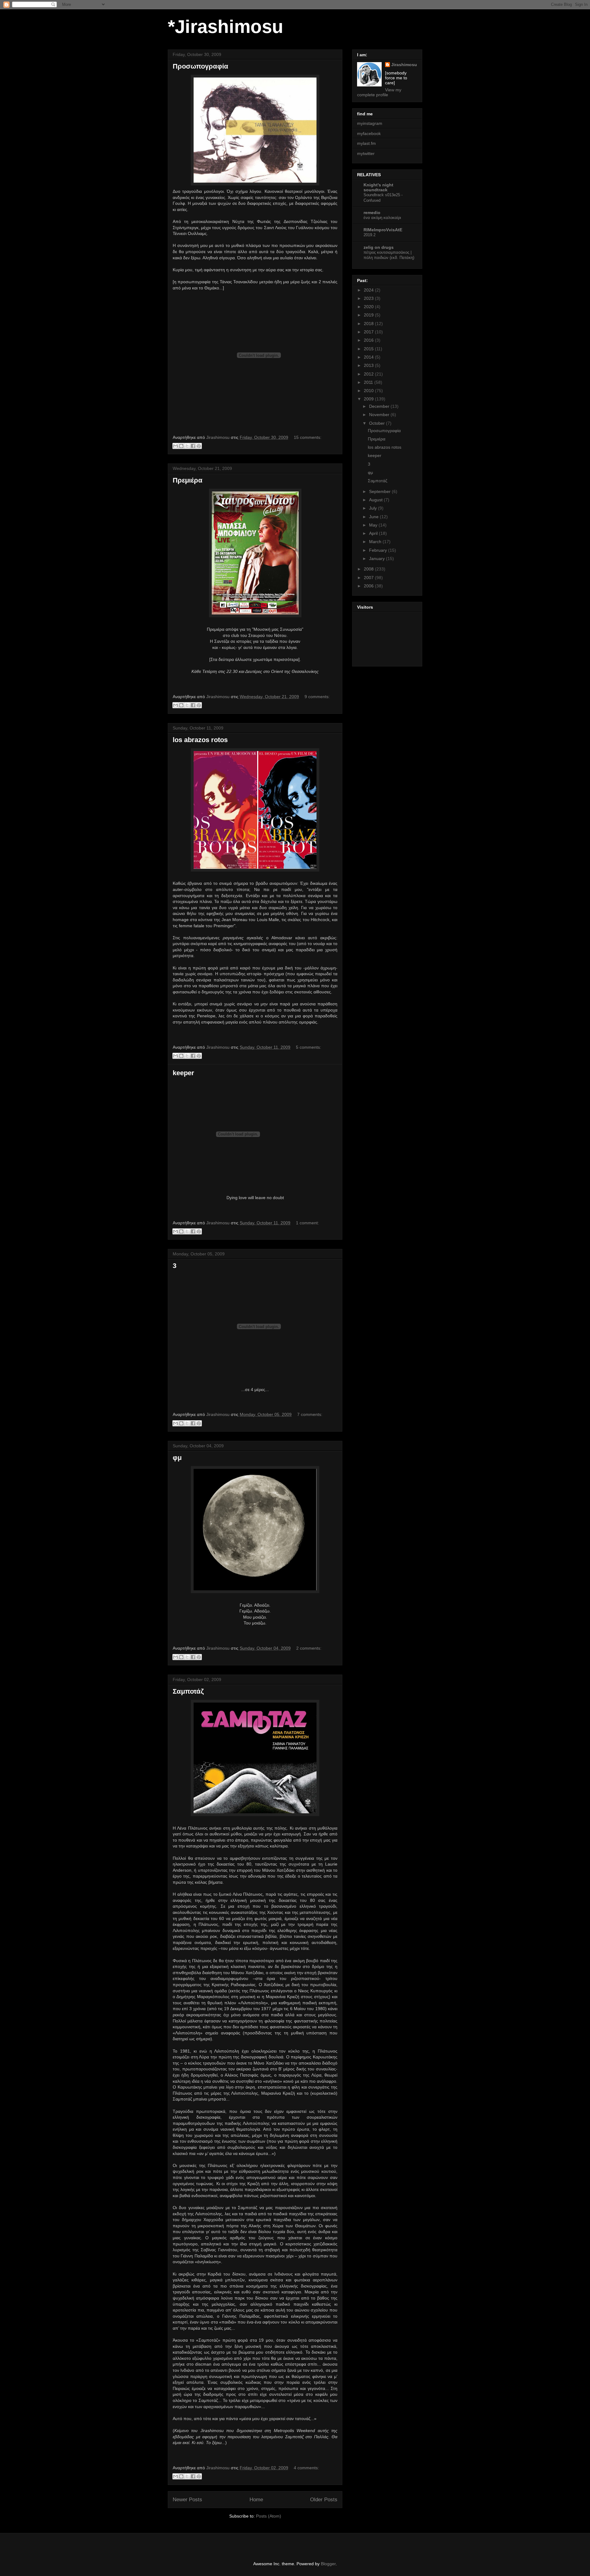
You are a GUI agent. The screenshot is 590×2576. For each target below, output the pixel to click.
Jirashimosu (404, 65)
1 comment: (307, 1223)
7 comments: (310, 1414)
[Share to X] (187, 446)
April (374, 533)
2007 (369, 578)
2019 (369, 315)
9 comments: (317, 697)
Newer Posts (187, 2500)
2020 (369, 307)
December (380, 406)
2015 (369, 349)
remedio (372, 213)
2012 (369, 374)
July (374, 508)
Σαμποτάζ (188, 1691)
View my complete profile (379, 92)
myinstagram (370, 123)
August (376, 500)
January (378, 559)
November (380, 415)
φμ (177, 1458)
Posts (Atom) (269, 2516)
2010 (369, 391)
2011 (369, 382)
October (378, 423)
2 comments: (309, 1648)
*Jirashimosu (226, 27)
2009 (369, 399)
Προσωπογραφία (201, 66)
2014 (369, 357)
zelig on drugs (379, 247)
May (374, 525)
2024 (369, 290)
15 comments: (308, 437)
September (380, 491)
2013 (369, 365)
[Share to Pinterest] (199, 446)
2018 (369, 324)
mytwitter (366, 153)
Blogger (328, 2564)
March (376, 542)
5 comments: (309, 1047)
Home (256, 2500)
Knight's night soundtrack (378, 187)
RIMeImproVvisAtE (383, 230)
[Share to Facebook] (193, 446)
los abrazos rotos (200, 740)
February (379, 550)
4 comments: (306, 2468)
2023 (369, 298)
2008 (369, 569)
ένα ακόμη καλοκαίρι (382, 218)
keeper (183, 1073)
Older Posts (324, 2500)
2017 (369, 332)
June (374, 517)
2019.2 (370, 235)
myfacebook (369, 133)
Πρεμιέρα (188, 480)
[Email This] (175, 446)
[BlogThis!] (181, 446)
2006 (369, 586)
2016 (369, 340)
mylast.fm (366, 143)
